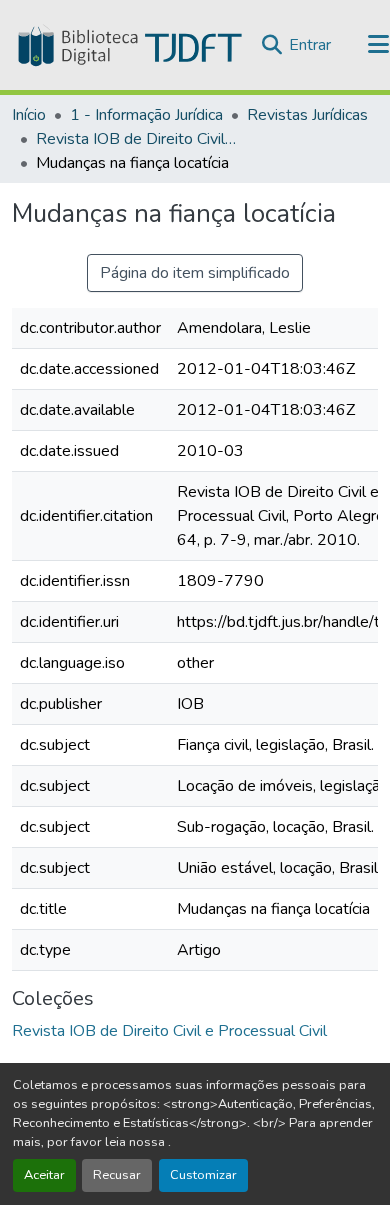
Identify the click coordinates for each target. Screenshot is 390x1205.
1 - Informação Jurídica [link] (146, 115)
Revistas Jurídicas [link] (307, 115)
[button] (128, 45)
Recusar (117, 1175)
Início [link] (29, 115)
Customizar (203, 1175)
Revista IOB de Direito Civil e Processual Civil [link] (136, 139)
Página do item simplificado (195, 273)
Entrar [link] (310, 45)
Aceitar (44, 1175)
